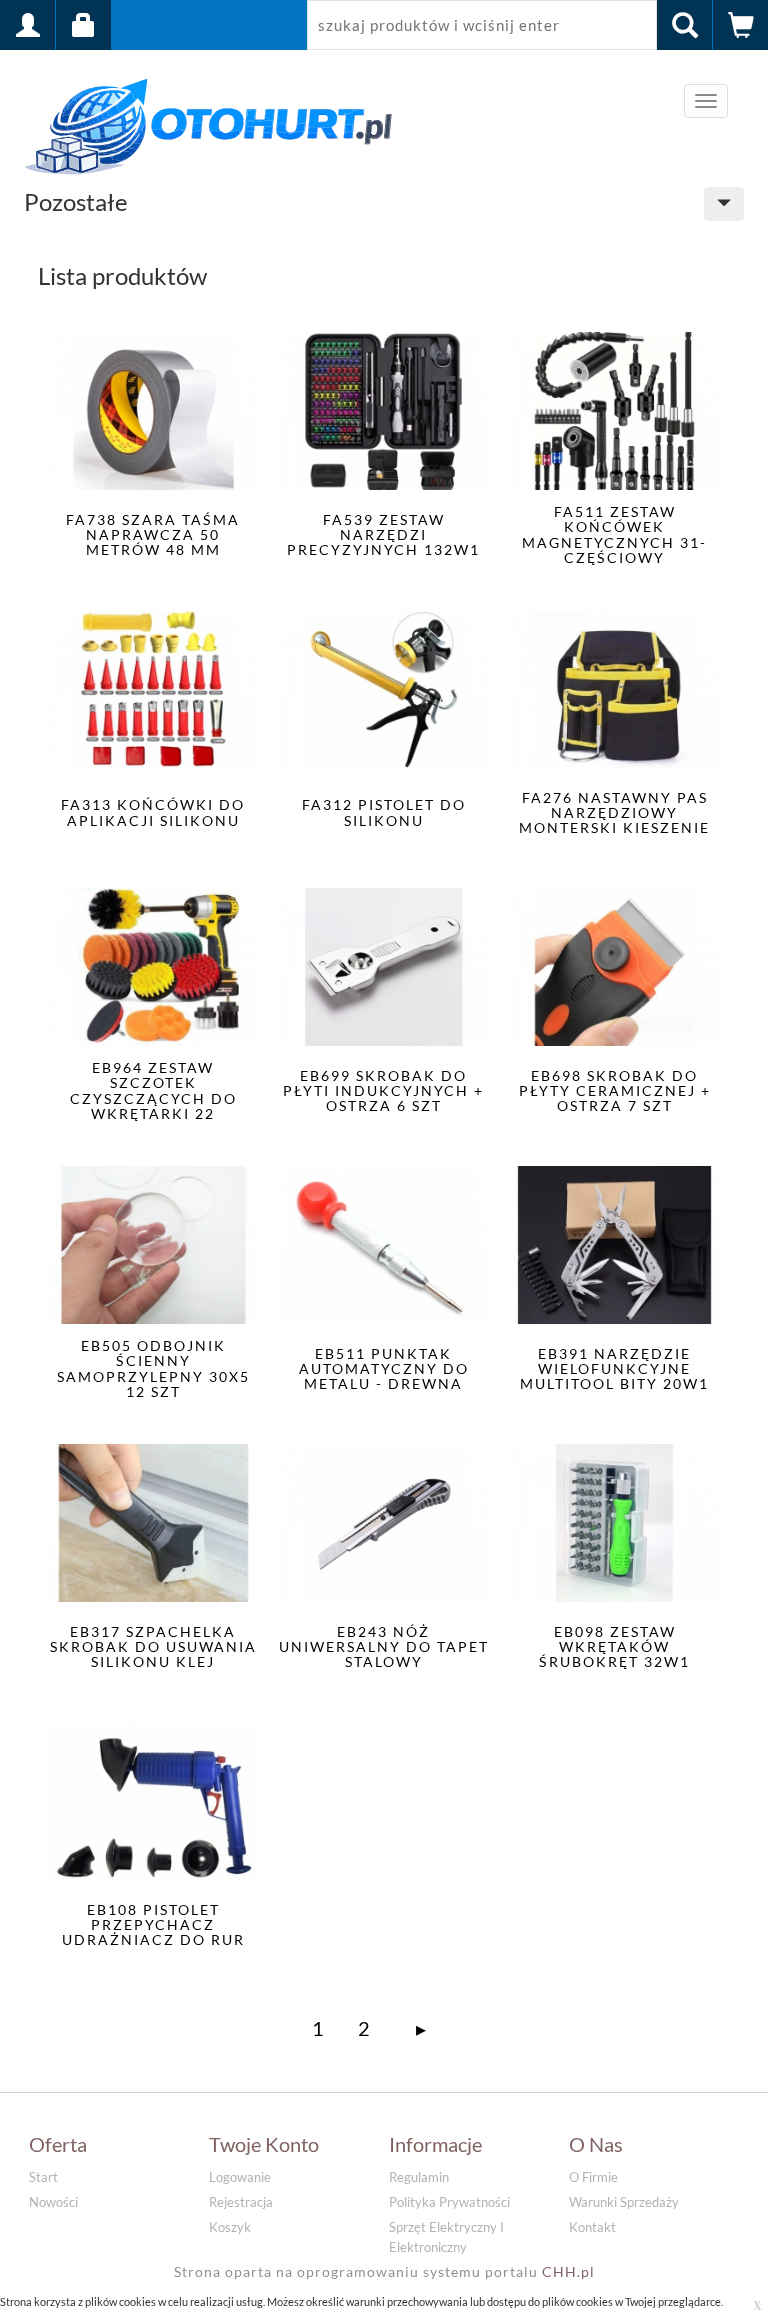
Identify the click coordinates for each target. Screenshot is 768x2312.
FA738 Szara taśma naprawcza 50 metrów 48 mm (153, 535)
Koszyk (230, 2227)
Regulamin (419, 2177)
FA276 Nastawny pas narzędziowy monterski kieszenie (614, 813)
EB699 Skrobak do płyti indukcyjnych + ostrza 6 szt (383, 1091)
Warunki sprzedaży (624, 2202)
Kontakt (592, 2227)
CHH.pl (568, 2271)
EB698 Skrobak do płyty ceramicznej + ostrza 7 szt (615, 1091)
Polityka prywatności (449, 2202)
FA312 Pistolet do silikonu (384, 812)
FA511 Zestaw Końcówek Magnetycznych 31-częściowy (614, 534)
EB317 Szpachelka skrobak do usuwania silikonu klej (153, 1647)
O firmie (593, 2177)
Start (43, 2177)
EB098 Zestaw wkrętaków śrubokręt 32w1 (614, 1647)
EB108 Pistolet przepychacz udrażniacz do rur (153, 1925)
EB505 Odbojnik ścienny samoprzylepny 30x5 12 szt (153, 1368)
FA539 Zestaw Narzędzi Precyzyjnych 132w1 (383, 535)
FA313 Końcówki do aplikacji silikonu (153, 812)
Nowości (53, 2202)
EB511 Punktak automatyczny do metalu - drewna (384, 1369)
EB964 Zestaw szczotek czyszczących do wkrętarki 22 (153, 1090)
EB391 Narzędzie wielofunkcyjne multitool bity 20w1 (614, 1369)
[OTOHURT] (209, 122)
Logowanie (240, 2177)
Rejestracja (241, 2202)
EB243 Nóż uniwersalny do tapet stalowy (384, 1647)
